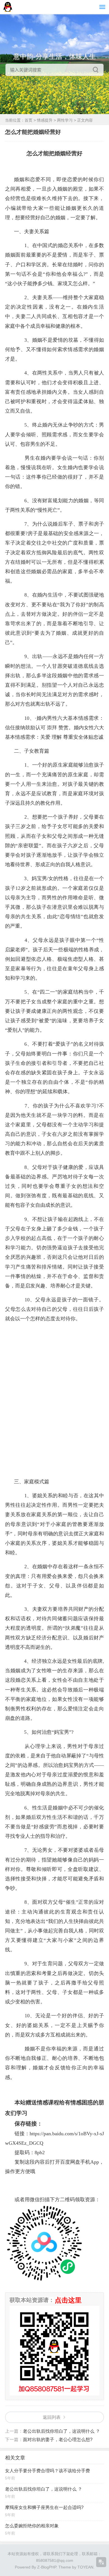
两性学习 (65, 120)
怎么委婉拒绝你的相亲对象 (32, 2526)
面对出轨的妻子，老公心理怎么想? (58, 2440)
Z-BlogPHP (47, 2567)
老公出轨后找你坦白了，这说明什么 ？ (61, 2431)
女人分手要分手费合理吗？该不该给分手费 (48, 2471)
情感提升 (45, 120)
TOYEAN (85, 2567)
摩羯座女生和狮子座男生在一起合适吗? (44, 2507)
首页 (29, 120)
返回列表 (52, 2417)
